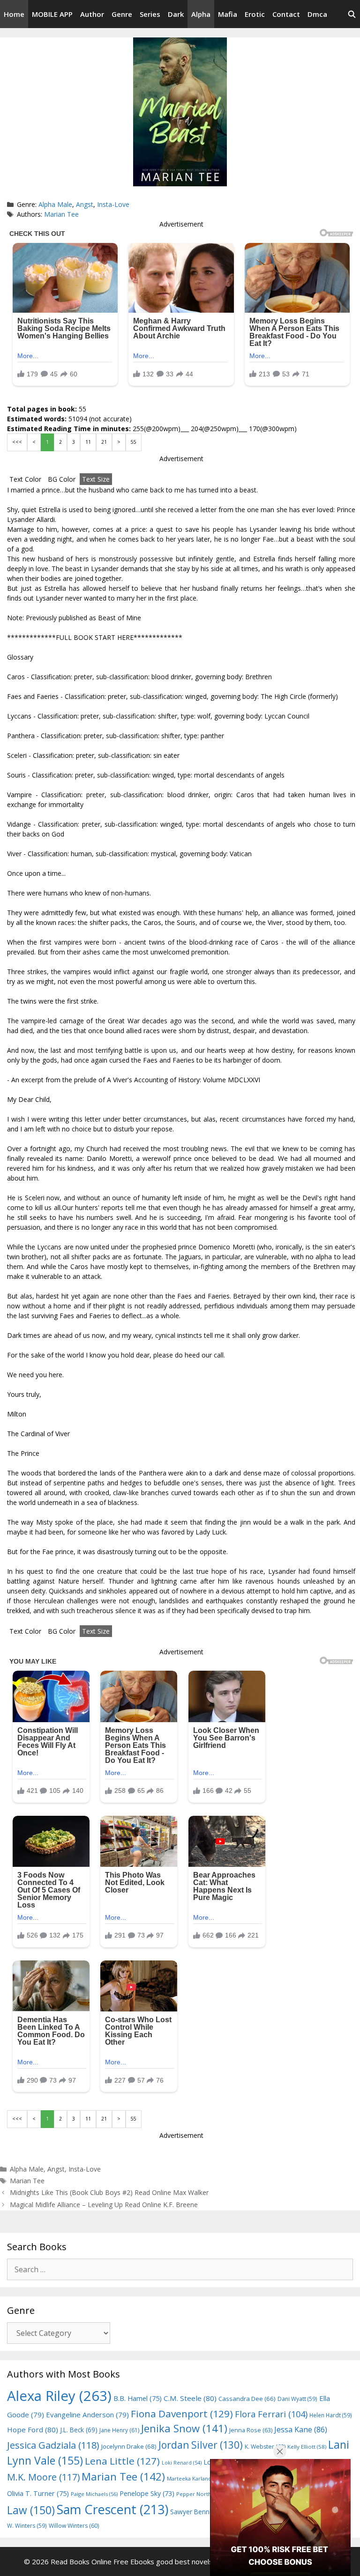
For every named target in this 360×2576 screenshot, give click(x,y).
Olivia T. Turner (38, 2493)
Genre (122, 14)
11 (88, 442)
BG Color (62, 479)
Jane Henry (119, 2430)
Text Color (25, 479)
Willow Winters (74, 2526)
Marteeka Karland (194, 2478)
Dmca (317, 14)
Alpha (201, 14)
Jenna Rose (251, 2430)
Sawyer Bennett (200, 2512)
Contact (286, 14)
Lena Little (122, 2461)
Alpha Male (55, 204)
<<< (17, 442)
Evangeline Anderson (87, 2415)
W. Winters (27, 2525)
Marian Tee (61, 214)
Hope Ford (33, 2429)
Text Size (96, 479)
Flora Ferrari (271, 2414)
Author (92, 14)
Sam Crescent (112, 2509)
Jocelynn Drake (129, 2446)
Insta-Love (113, 204)
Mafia (228, 14)
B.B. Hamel (138, 2398)
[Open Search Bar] (352, 14)
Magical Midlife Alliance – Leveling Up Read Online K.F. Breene (104, 2205)
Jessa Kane (301, 2429)
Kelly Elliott (307, 2447)
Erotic (255, 14)
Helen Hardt (331, 2415)
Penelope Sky (147, 2493)
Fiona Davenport (182, 2414)
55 (134, 442)
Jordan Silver (201, 2445)
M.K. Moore (43, 2477)
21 (104, 442)
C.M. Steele (190, 2398)
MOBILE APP (52, 14)
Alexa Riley (59, 2396)
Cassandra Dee (247, 2399)
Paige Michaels (94, 2494)
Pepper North (199, 2494)
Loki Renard (182, 2463)
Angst (85, 204)
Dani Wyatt (297, 2399)
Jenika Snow (184, 2428)
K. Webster (265, 2447)
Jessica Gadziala (53, 2445)
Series (150, 14)
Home (14, 14)
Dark (176, 14)
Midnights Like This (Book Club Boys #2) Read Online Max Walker (109, 2192)
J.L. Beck (79, 2430)
